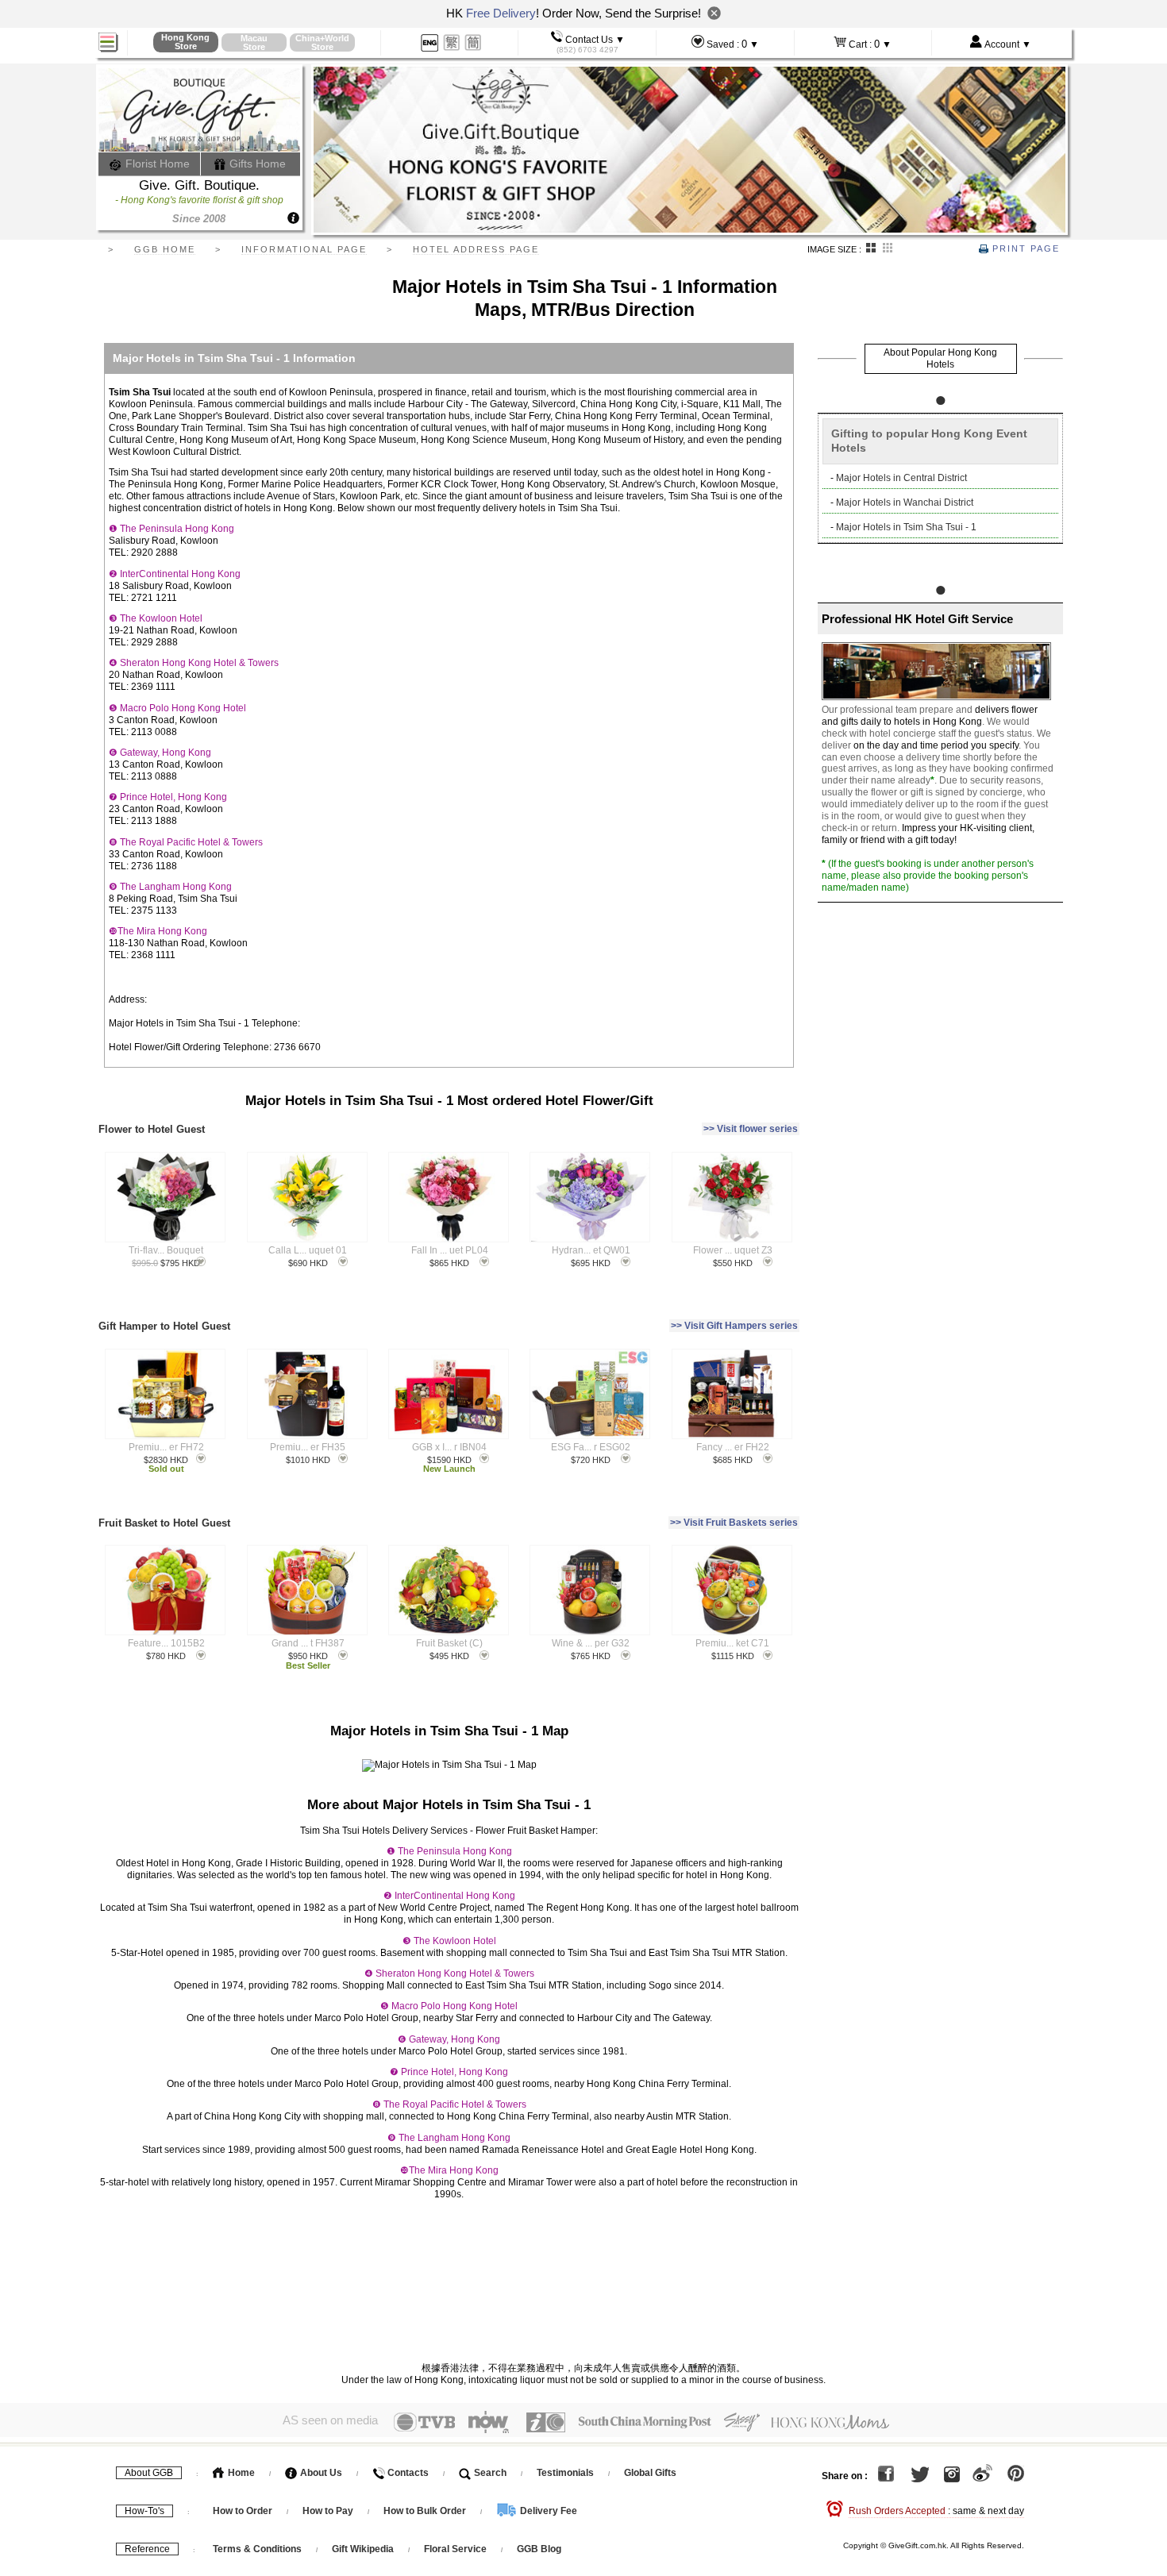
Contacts (407, 2473)
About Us (320, 2473)
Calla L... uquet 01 (308, 1250)
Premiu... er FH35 (308, 1447)
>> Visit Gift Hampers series (734, 1326)
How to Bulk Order (426, 2511)
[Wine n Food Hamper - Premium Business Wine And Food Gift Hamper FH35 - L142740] (307, 1394)
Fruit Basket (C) (449, 1643)
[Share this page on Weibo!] (982, 2476)
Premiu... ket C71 (732, 1643)
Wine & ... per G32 (591, 1643)
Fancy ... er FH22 (733, 1447)
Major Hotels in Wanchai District (905, 502)
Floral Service (455, 2549)
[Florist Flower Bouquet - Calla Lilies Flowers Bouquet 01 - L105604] (307, 1197)
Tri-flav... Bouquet (166, 1250)
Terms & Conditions (257, 2549)
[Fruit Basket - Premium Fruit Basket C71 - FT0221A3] (732, 1590)
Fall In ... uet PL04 (450, 1250)
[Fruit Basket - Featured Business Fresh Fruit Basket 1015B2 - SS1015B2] (166, 1590)
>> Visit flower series (751, 1129)
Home (240, 2473)
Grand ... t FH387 (308, 1643)
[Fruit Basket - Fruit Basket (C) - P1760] (448, 1590)
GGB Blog (539, 2549)
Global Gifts (650, 2473)
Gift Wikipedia (363, 2549)
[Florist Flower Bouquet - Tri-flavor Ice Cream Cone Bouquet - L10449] (166, 1197)
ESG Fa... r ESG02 (591, 1447)
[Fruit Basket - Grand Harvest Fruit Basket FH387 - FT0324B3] (307, 1590)
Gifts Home (256, 164)
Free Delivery (501, 13)
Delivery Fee (547, 2511)
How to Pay (329, 2511)
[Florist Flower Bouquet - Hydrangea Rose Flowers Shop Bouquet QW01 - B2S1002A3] (590, 1197)
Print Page (1024, 248)
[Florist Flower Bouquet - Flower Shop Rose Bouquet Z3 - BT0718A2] (732, 1197)
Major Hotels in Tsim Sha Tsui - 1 (906, 527)
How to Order (243, 2511)
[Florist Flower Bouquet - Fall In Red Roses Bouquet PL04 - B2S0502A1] (448, 1197)
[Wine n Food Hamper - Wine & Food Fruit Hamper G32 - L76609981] (590, 1590)
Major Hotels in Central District (901, 478)
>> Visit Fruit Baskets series (734, 1523)
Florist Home (156, 164)
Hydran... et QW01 (591, 1250)
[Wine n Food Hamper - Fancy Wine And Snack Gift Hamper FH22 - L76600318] (732, 1394)
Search (489, 2473)
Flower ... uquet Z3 (733, 1250)
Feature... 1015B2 (166, 1643)
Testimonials (565, 2473)
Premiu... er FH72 (166, 1447)
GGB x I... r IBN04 (449, 1447)
